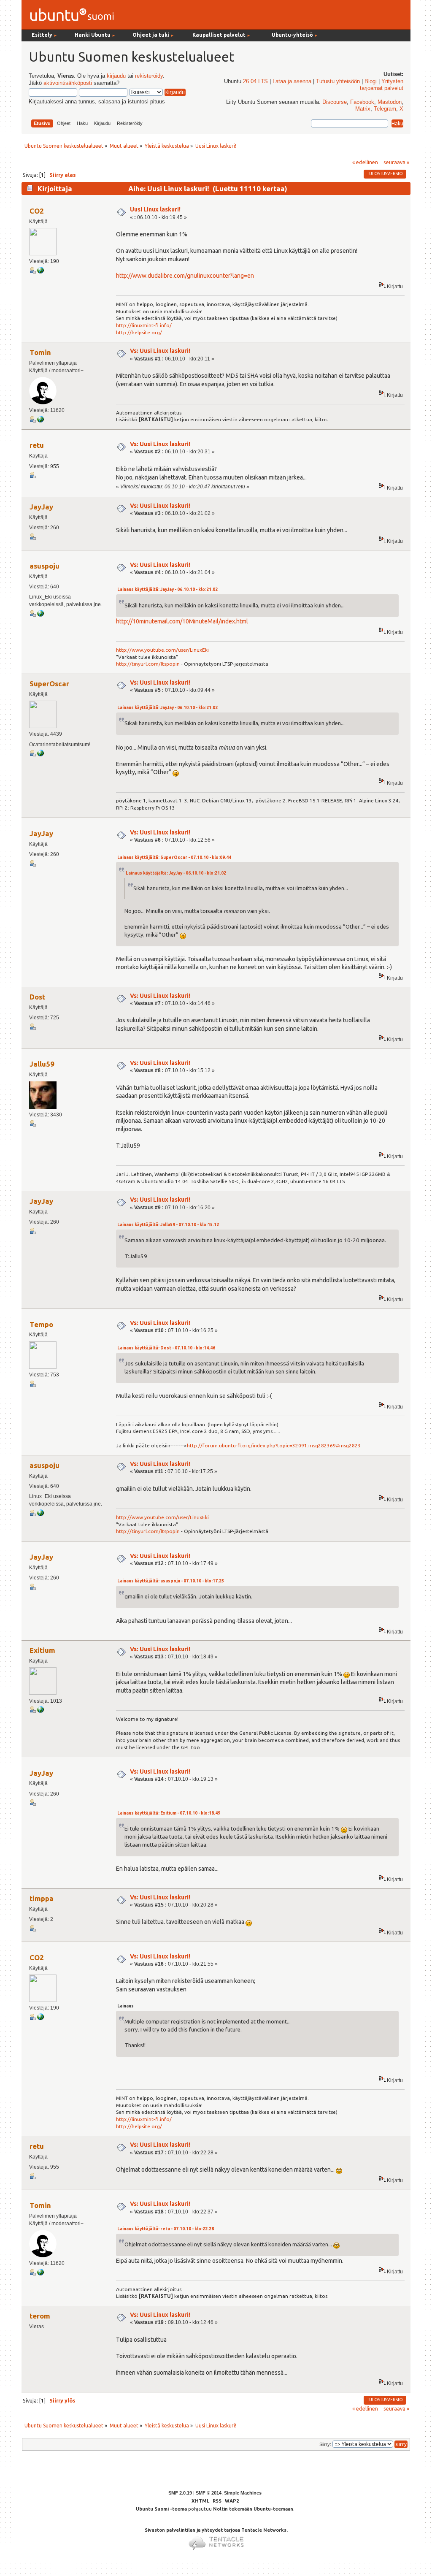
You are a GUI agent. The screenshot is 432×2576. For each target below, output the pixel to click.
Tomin (40, 352)
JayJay (41, 507)
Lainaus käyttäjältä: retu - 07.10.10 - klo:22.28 (166, 2229)
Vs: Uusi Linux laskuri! (160, 351)
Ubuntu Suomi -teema (161, 2509)
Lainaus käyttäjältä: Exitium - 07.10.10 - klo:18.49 (169, 1813)
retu (37, 445)
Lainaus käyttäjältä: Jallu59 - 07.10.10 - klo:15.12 (168, 1225)
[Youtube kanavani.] (40, 615)
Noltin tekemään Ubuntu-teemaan (253, 2509)
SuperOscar (49, 684)
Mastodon (390, 102)
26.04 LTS (255, 81)
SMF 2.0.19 (180, 2493)
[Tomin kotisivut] (40, 421)
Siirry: (325, 2444)
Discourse (335, 102)
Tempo (41, 1324)
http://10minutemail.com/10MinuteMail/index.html (182, 621)
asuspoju (45, 566)
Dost (37, 997)
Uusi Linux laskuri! (155, 209)
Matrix (363, 109)
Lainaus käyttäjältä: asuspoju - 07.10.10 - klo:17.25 (171, 1581)
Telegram (385, 109)
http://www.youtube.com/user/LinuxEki (162, 650)
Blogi (371, 81)
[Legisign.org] (40, 755)
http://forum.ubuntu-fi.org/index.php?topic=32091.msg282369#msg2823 (274, 1445)
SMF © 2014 (209, 2493)
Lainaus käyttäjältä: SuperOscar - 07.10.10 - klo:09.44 (174, 857)
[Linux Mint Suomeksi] (40, 272)
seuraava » (396, 162)
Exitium (42, 1650)
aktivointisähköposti (68, 83)
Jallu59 (42, 1064)
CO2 (37, 211)
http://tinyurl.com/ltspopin (148, 664)
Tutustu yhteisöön (338, 81)
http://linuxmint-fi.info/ (144, 325)
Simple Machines (243, 2493)
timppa (42, 1898)
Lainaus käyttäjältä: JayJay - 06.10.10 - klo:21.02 (167, 589)
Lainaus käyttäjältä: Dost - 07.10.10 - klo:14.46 (166, 1348)
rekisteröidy (149, 76)
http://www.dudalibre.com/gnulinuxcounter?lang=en (185, 276)
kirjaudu (116, 76)
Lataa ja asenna (292, 81)
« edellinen (365, 162)
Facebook (362, 102)
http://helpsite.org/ (139, 332)
